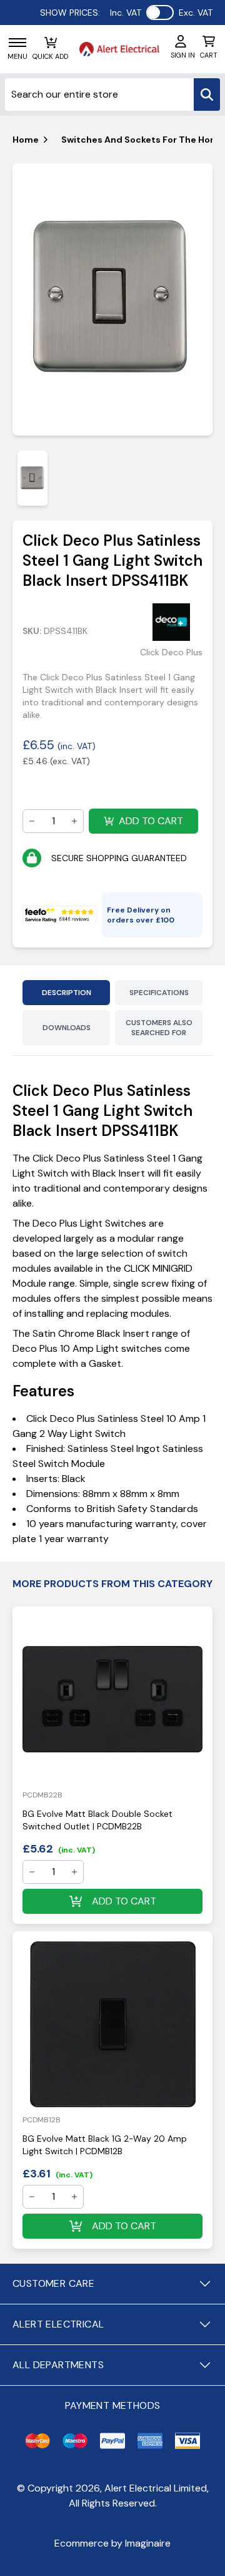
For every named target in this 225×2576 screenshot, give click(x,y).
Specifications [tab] (159, 993)
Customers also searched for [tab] (159, 1028)
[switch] (160, 13)
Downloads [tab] (67, 1028)
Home (26, 140)
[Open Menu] (17, 43)
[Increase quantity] (74, 821)
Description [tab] (67, 993)
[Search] (207, 95)
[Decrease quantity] (32, 821)
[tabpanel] (112, 300)
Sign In (183, 55)
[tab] (32, 478)
